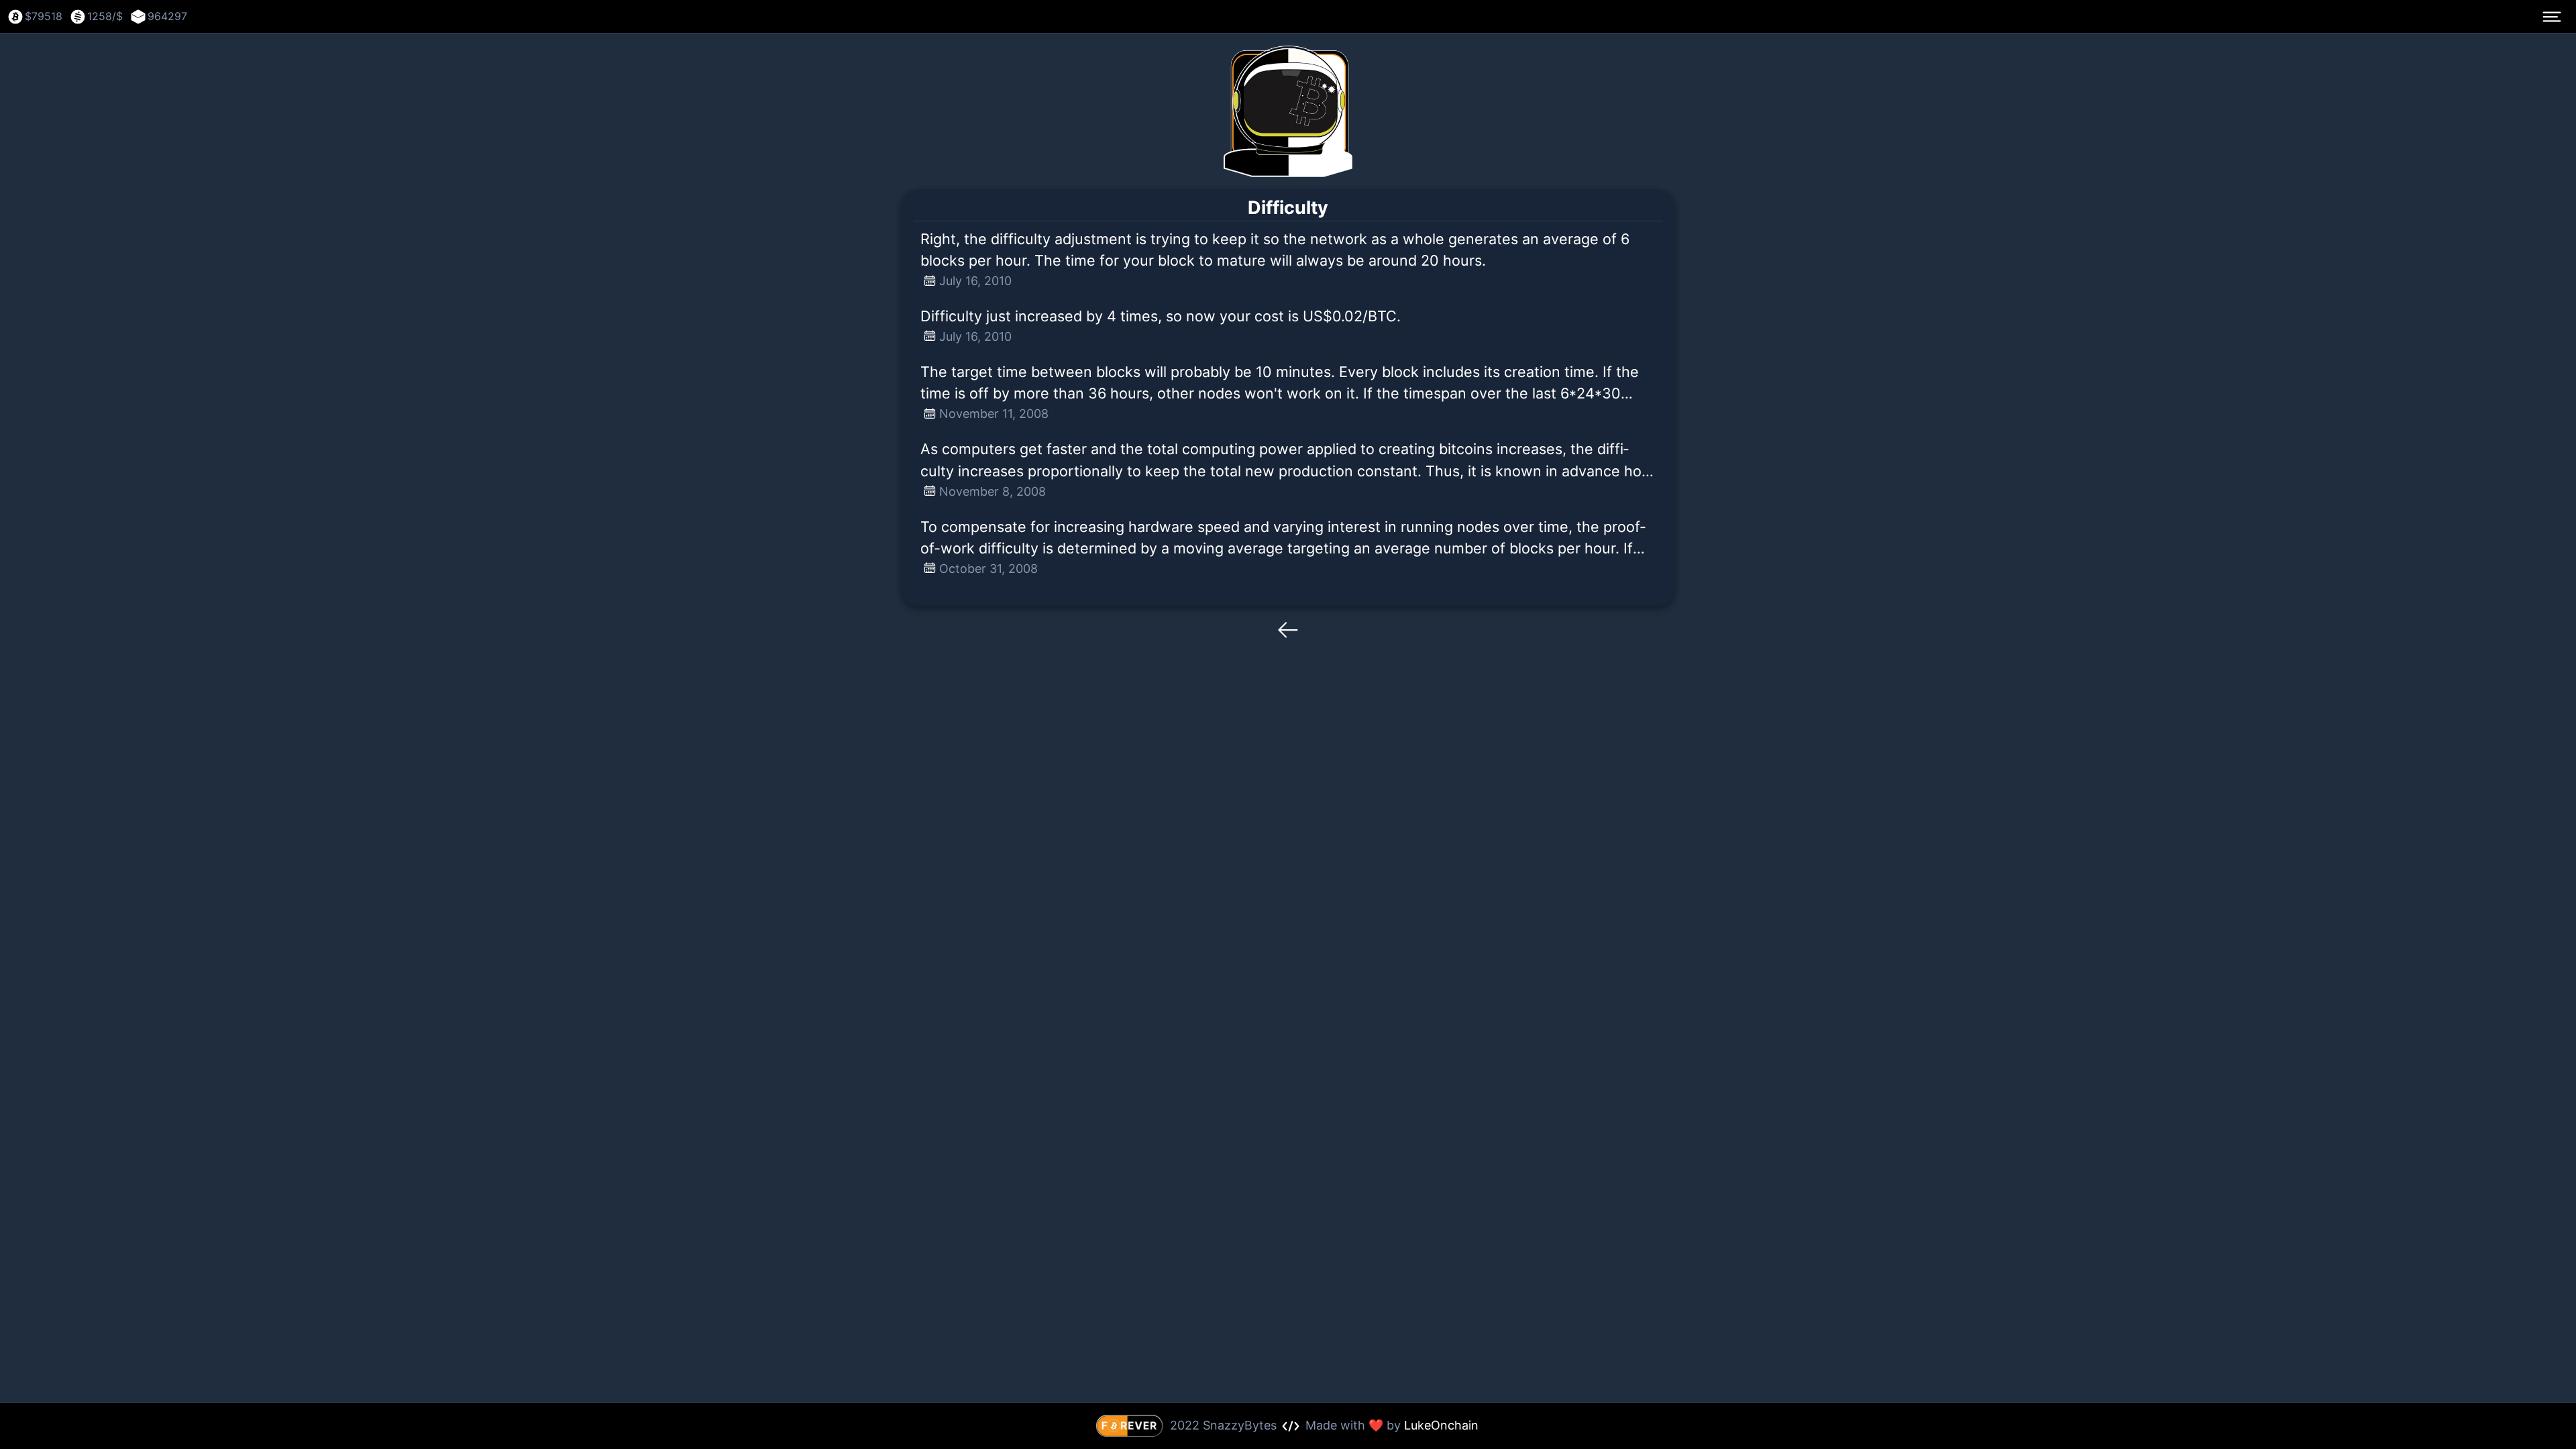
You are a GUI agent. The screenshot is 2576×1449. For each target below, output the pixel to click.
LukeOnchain (1441, 1425)
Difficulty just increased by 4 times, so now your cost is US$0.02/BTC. (1161, 316)
